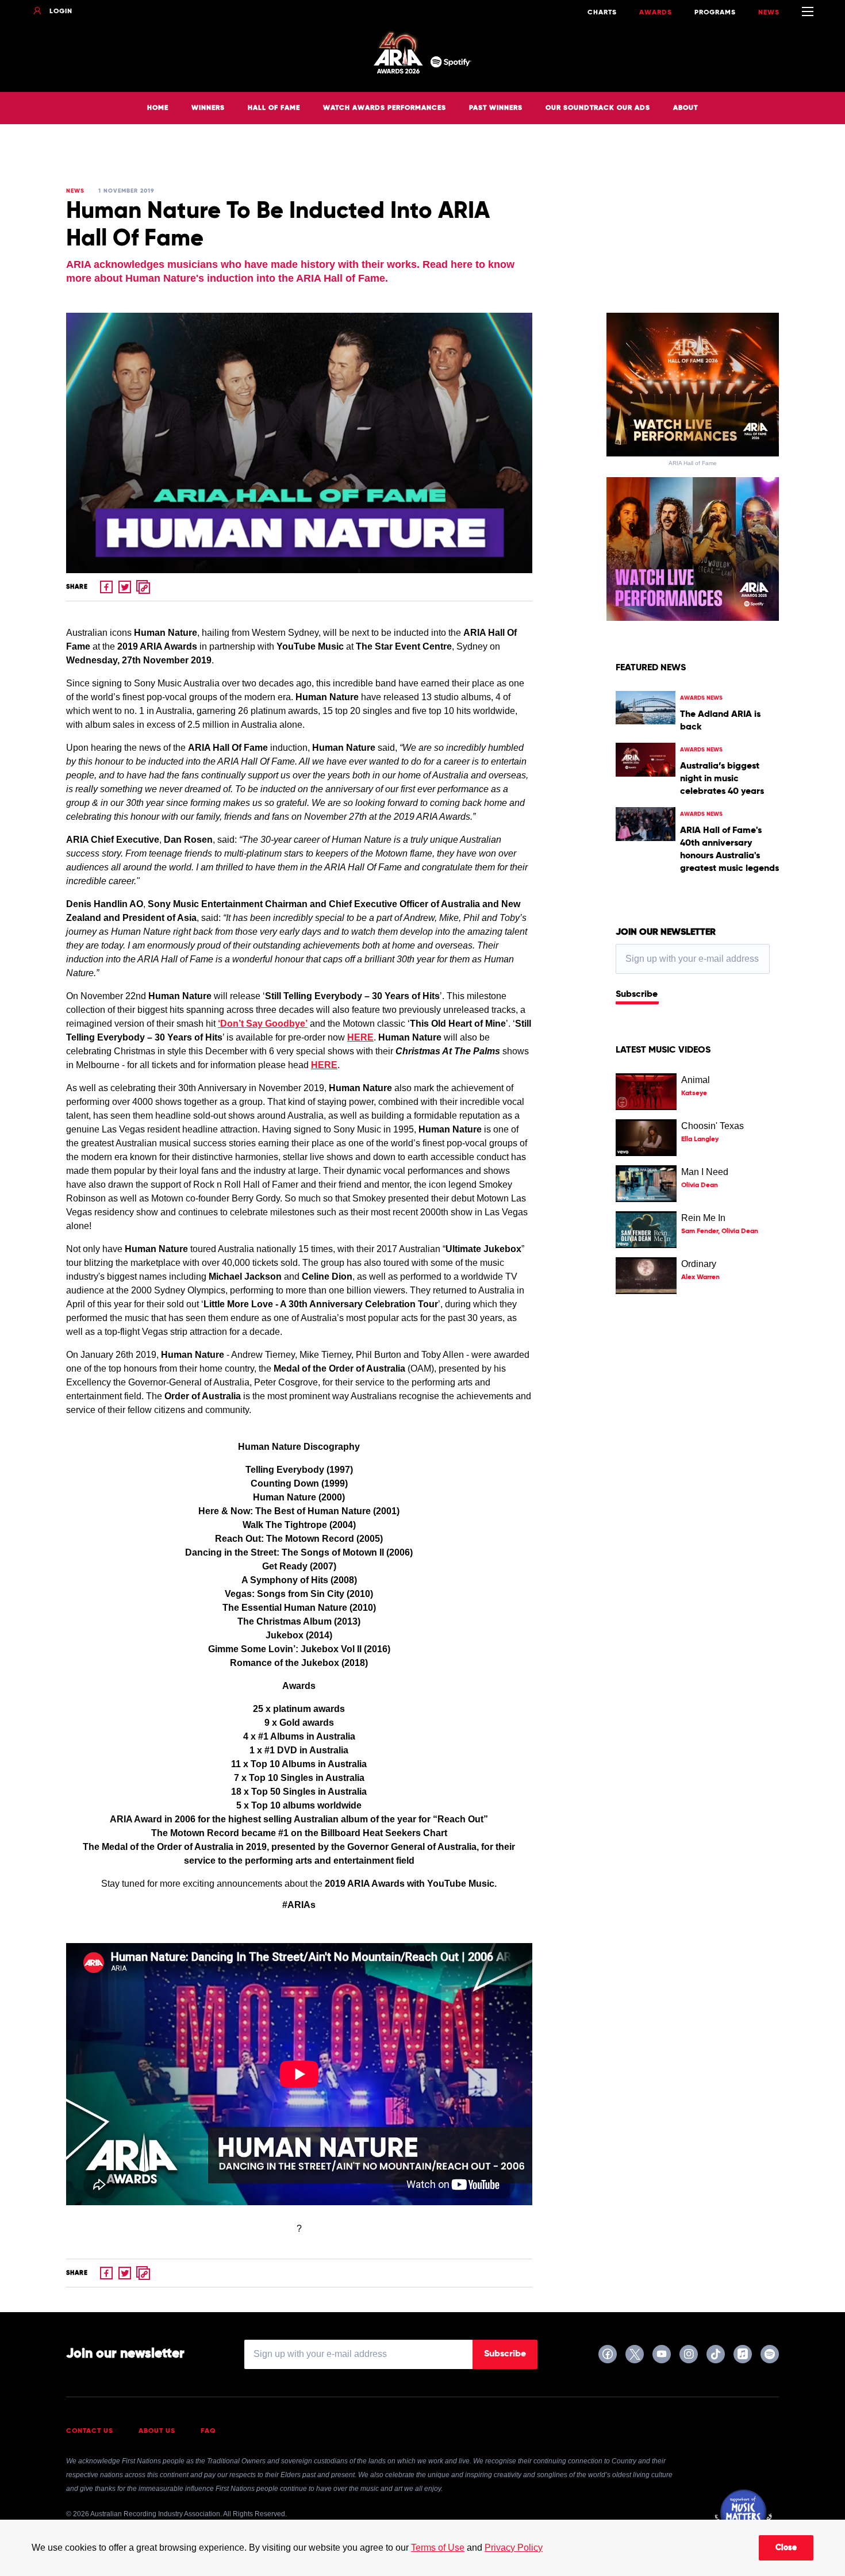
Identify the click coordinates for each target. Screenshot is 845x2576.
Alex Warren (700, 1277)
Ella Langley (700, 1139)
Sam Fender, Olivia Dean (720, 1231)
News (769, 13)
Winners (208, 108)
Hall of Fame (274, 108)
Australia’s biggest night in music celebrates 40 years (722, 779)
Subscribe (637, 995)
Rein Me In (703, 1218)
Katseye (694, 1093)
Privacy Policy (514, 2548)
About (685, 108)
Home (158, 108)
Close (786, 2548)
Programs (715, 13)
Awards (656, 13)
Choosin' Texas (713, 1126)
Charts (602, 13)
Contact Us (90, 2431)
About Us (157, 2431)
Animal (696, 1080)
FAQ (208, 2431)
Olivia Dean (700, 1185)
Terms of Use (438, 2548)
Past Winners (496, 108)
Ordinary (699, 1264)
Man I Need (705, 1172)
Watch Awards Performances (385, 108)
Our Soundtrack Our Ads (598, 108)
